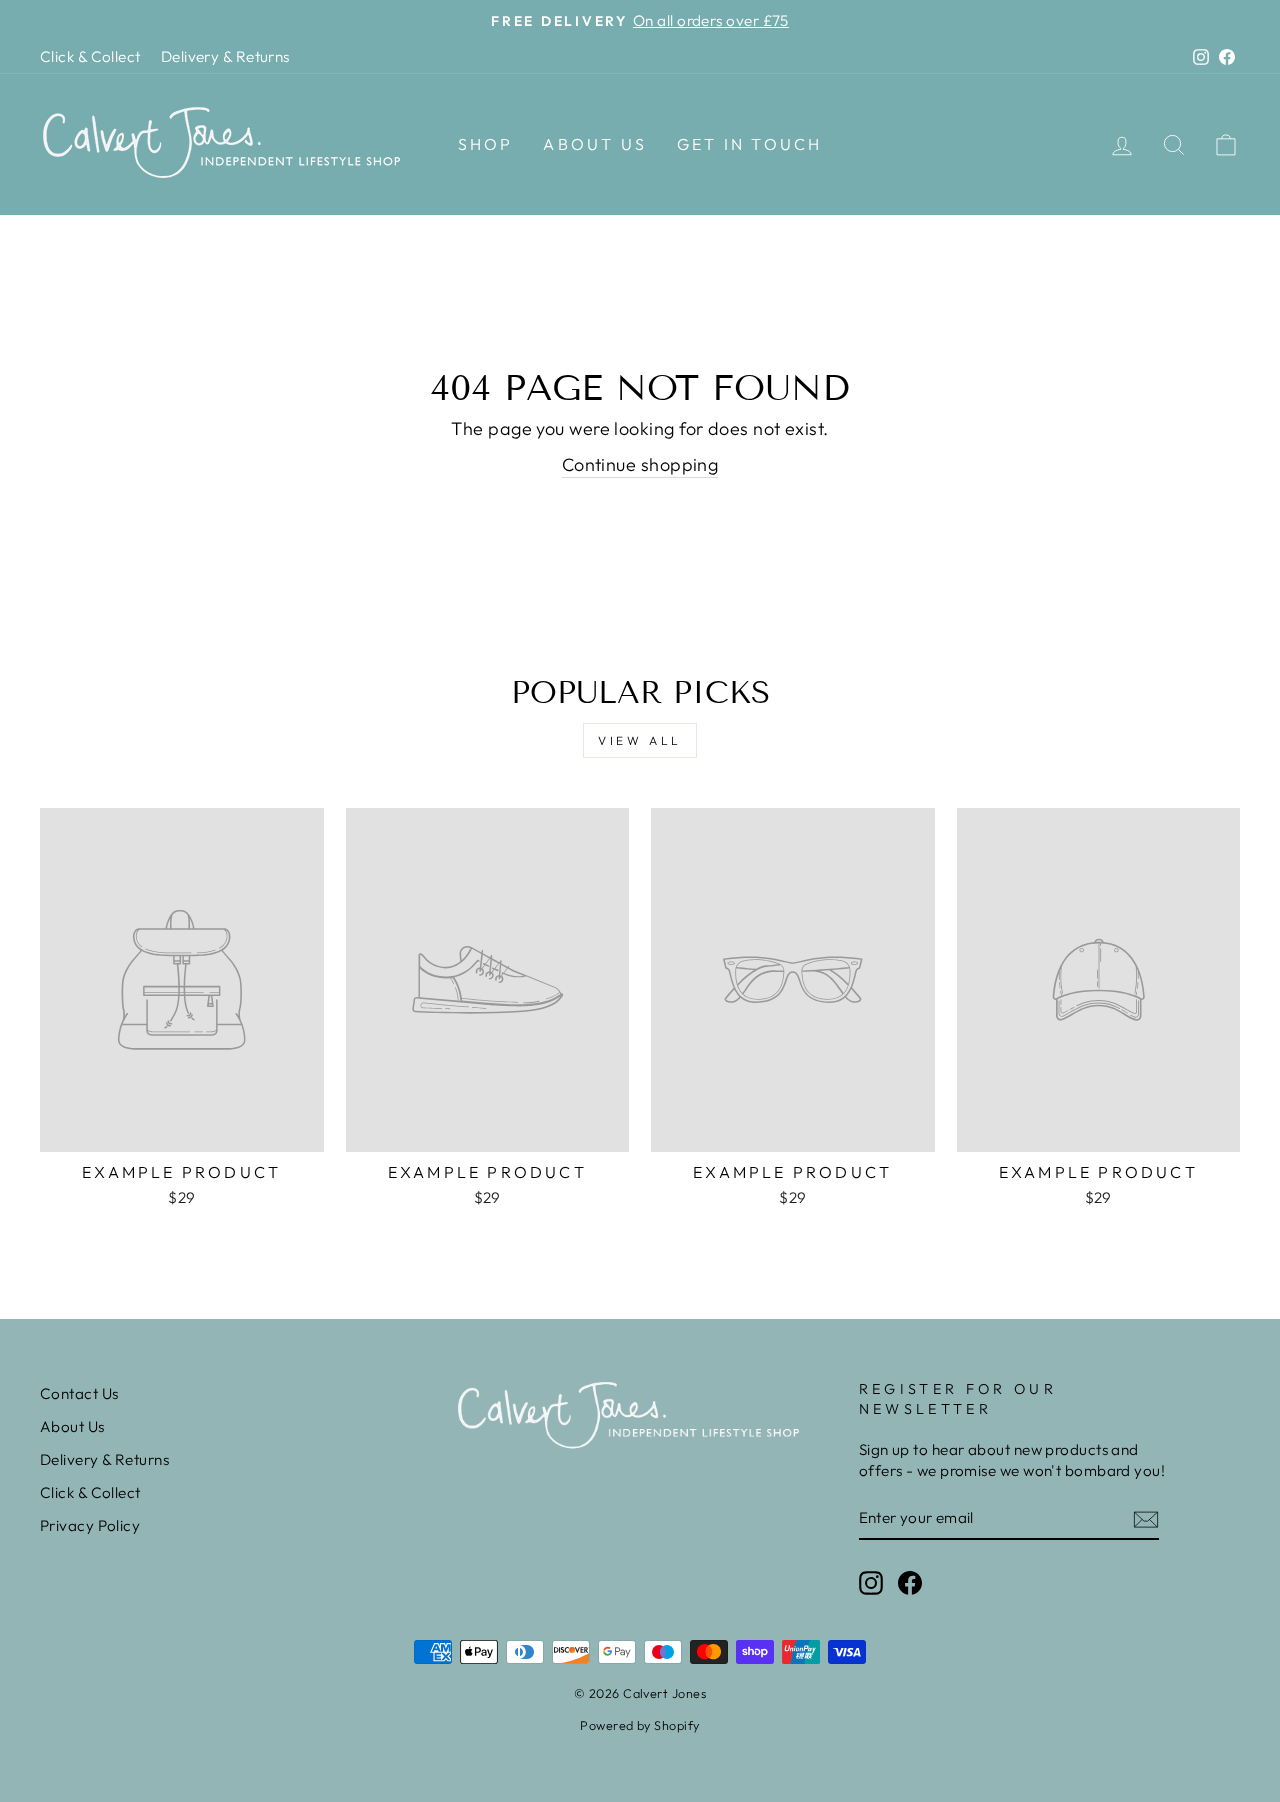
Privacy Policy (90, 1525)
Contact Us (79, 1393)
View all (640, 740)
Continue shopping (640, 464)
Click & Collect (90, 56)
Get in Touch (749, 144)
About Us (595, 144)
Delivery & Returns (225, 56)
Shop (486, 144)
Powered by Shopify (639, 1725)
